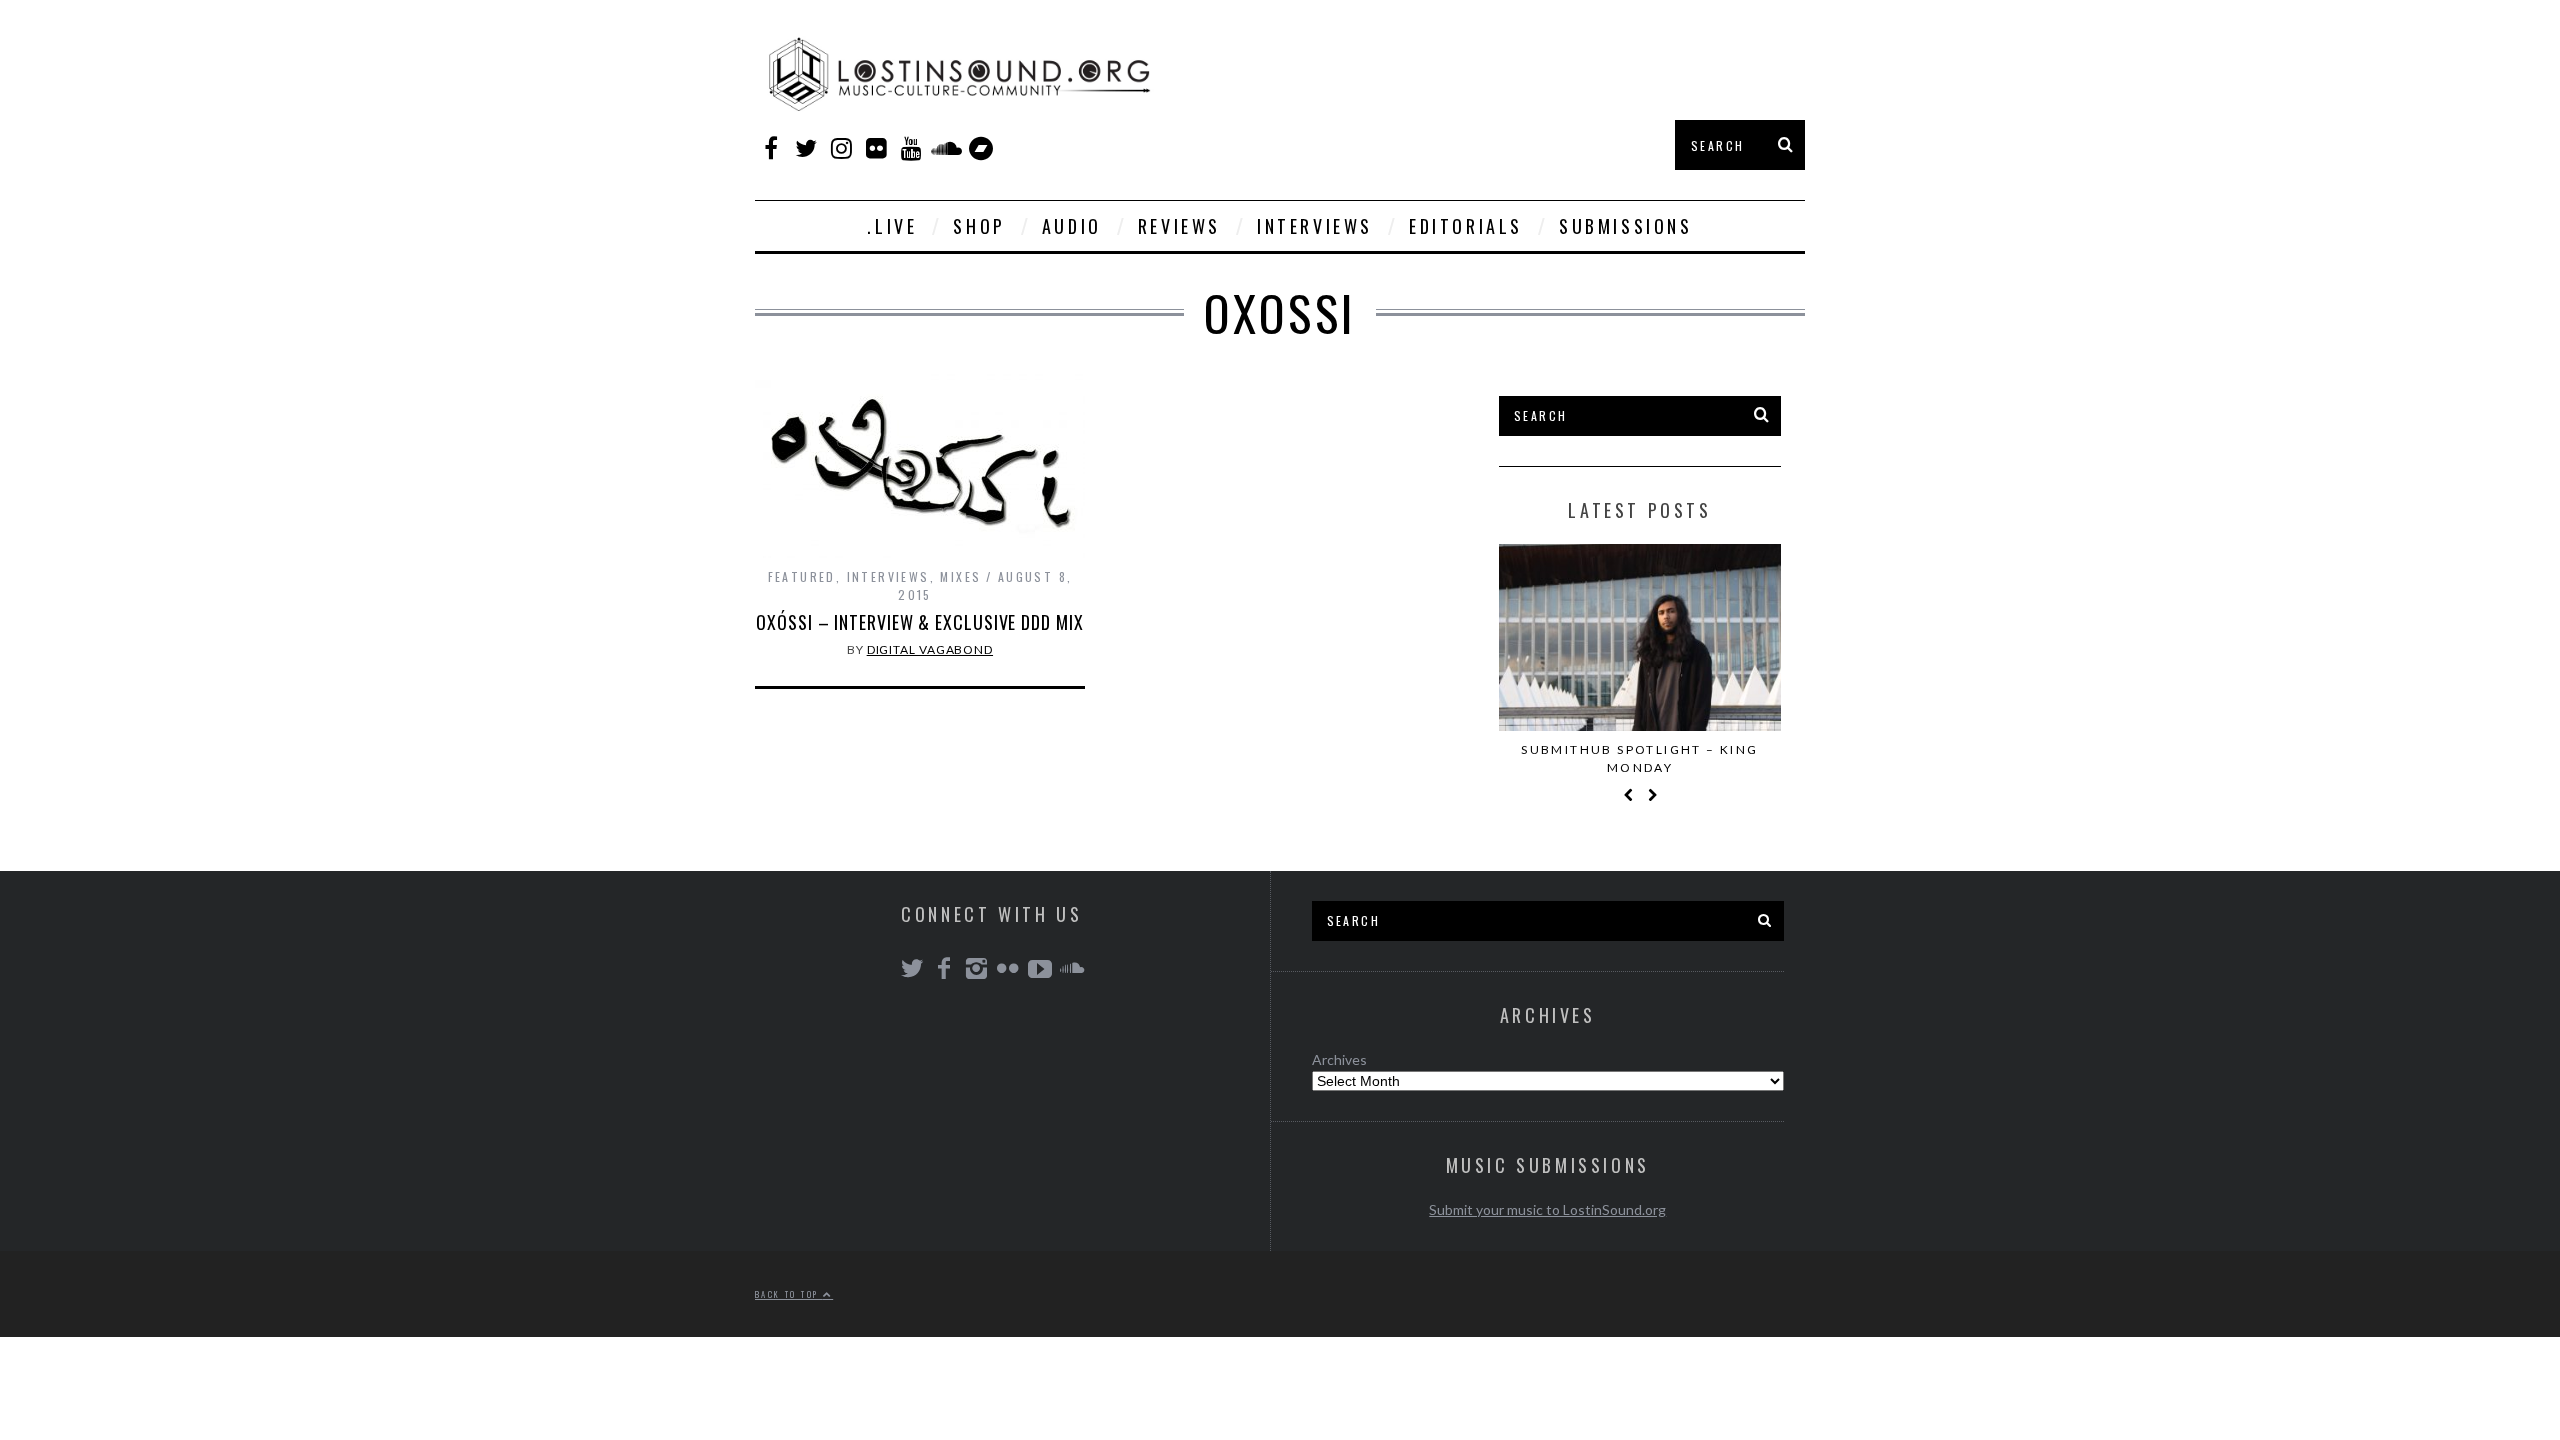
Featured (802, 576)
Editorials (1466, 226)
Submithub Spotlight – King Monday (1639, 758)
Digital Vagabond (930, 649)
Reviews (1179, 226)
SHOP (979, 226)
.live (892, 226)
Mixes (960, 576)
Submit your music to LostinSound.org (1547, 1209)
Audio (1072, 226)
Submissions (1626, 226)
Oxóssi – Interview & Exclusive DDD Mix (919, 622)
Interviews (1315, 226)
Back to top (789, 1294)
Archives (1339, 1059)
